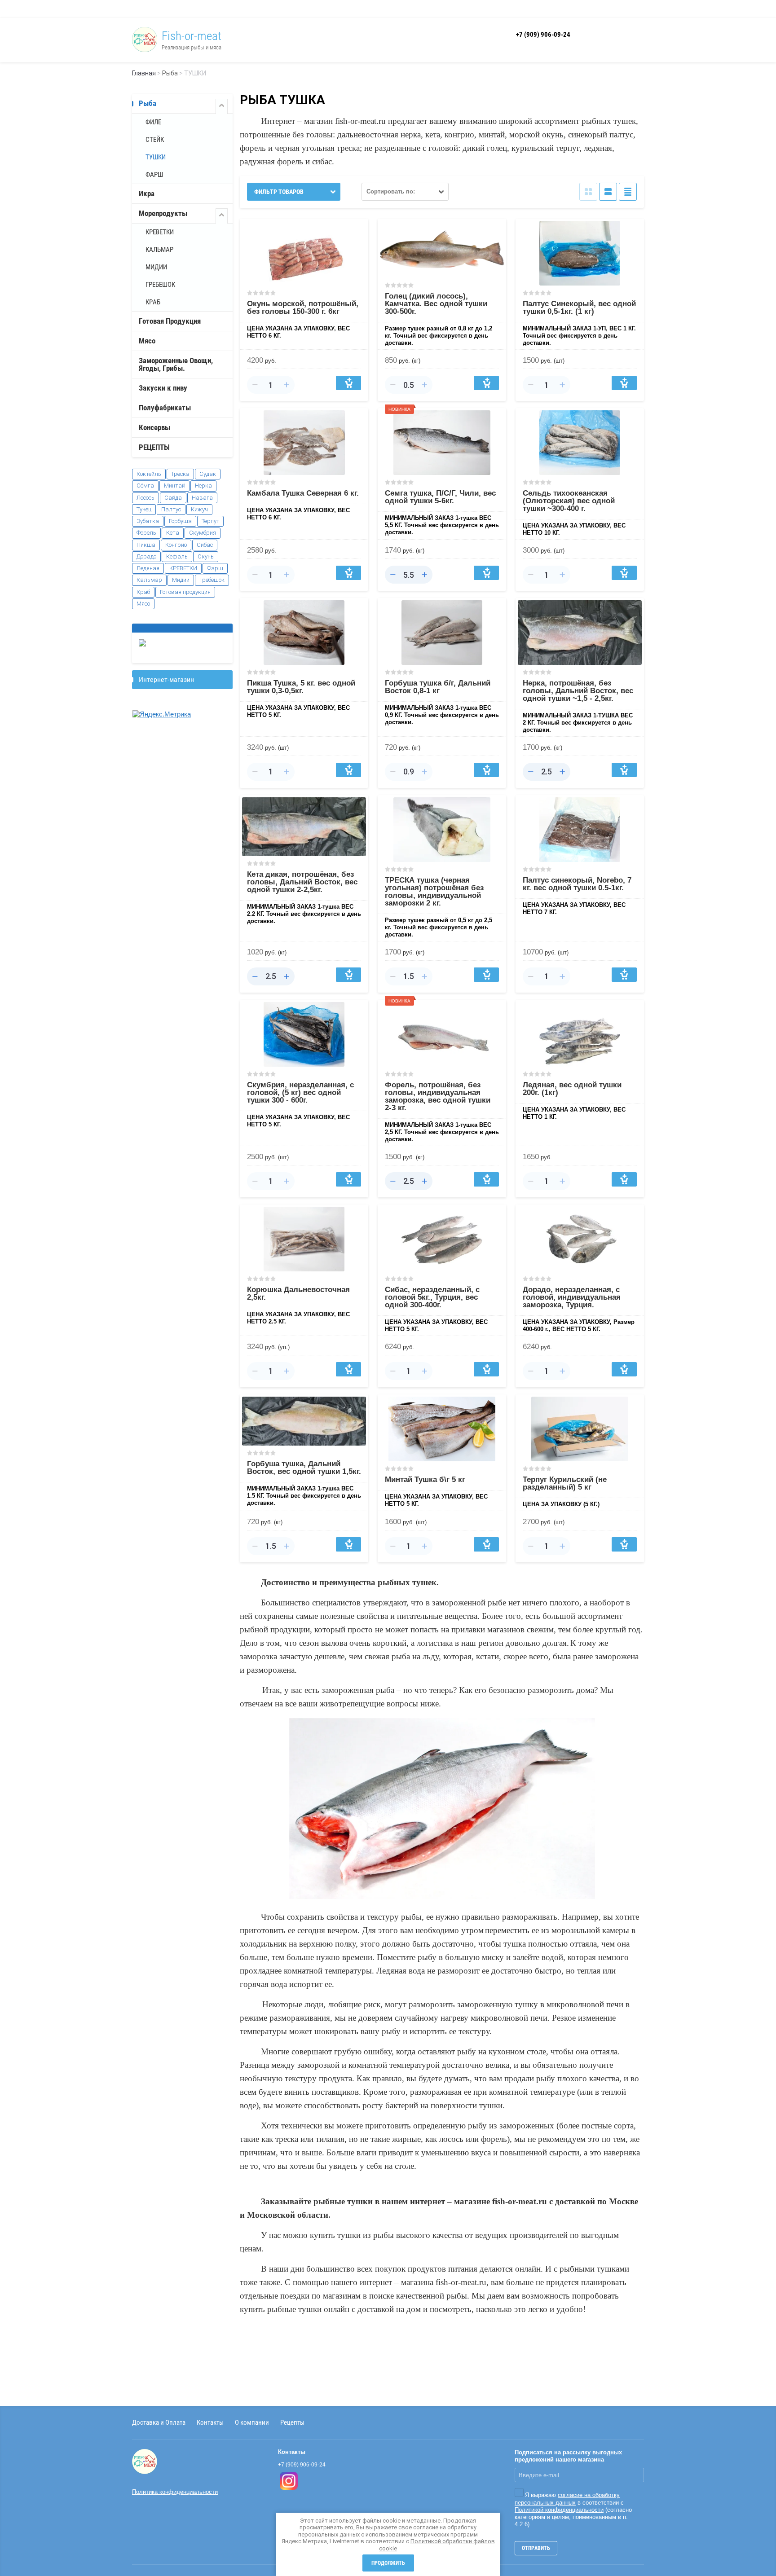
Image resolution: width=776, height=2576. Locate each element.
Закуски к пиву (163, 388)
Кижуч (199, 509)
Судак (208, 474)
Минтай (174, 486)
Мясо (147, 341)
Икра (147, 193)
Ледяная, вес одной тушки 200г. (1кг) (572, 1089)
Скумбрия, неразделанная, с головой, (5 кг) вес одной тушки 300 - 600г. (300, 1092)
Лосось (145, 498)
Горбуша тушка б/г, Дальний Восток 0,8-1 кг (438, 687)
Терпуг (210, 521)
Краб (143, 592)
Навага (202, 498)
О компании (252, 2422)
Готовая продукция (185, 592)
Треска (180, 474)
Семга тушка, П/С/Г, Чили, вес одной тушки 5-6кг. (440, 497)
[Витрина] (588, 192)
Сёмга (145, 486)
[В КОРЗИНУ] (348, 383)
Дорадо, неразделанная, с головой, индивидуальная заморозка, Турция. (572, 1297)
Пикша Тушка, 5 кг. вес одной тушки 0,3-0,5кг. (301, 687)
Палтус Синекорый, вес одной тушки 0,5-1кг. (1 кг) (579, 308)
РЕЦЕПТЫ (154, 447)
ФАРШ (154, 175)
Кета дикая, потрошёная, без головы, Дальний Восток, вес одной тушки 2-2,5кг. (302, 882)
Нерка (203, 486)
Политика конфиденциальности (175, 2492)
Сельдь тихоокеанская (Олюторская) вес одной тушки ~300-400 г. (569, 501)
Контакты (210, 2422)
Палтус (171, 509)
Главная (144, 73)
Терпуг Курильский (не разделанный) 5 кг (565, 1483)
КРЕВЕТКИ (160, 232)
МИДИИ (156, 267)
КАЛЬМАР (159, 250)
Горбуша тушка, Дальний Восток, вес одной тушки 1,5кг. (304, 1468)
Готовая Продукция (170, 321)
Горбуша (180, 521)
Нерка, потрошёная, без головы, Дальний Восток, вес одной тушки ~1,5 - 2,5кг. (578, 691)
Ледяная (148, 568)
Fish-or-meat (192, 36)
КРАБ (153, 302)
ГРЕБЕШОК (160, 285)
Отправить (536, 2548)
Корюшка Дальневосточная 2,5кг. (298, 1293)
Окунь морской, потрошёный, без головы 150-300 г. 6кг (303, 308)
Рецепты (292, 2422)
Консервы (154, 427)
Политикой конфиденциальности (559, 2510)
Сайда (173, 498)
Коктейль (149, 474)
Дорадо (146, 556)
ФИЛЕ (153, 122)
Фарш (215, 568)
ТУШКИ (156, 157)
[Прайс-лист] (628, 192)
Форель (146, 533)
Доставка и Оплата (159, 2422)
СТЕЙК (155, 140)
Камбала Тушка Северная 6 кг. (303, 493)
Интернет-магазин (166, 679)
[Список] (608, 192)
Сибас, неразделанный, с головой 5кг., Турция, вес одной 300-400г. (432, 1297)
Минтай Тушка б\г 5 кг (425, 1479)
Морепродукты (163, 213)
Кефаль (177, 556)
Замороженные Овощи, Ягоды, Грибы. (176, 364)
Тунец (144, 509)
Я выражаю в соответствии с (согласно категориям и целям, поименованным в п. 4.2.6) (573, 2510)
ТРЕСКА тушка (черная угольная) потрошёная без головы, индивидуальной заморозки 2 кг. (434, 892)
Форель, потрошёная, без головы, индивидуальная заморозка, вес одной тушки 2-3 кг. (438, 1096)
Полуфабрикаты (165, 408)
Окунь (206, 556)
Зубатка (148, 521)
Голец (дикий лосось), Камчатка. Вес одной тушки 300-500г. (436, 304)
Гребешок (212, 580)
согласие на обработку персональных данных (567, 2499)
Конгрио (176, 545)
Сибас (205, 545)
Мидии (181, 580)
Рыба (170, 73)
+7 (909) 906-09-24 (543, 35)
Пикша (146, 545)
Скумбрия (203, 533)
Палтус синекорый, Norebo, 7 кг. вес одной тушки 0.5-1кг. (577, 884)
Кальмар (149, 580)
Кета (173, 533)
